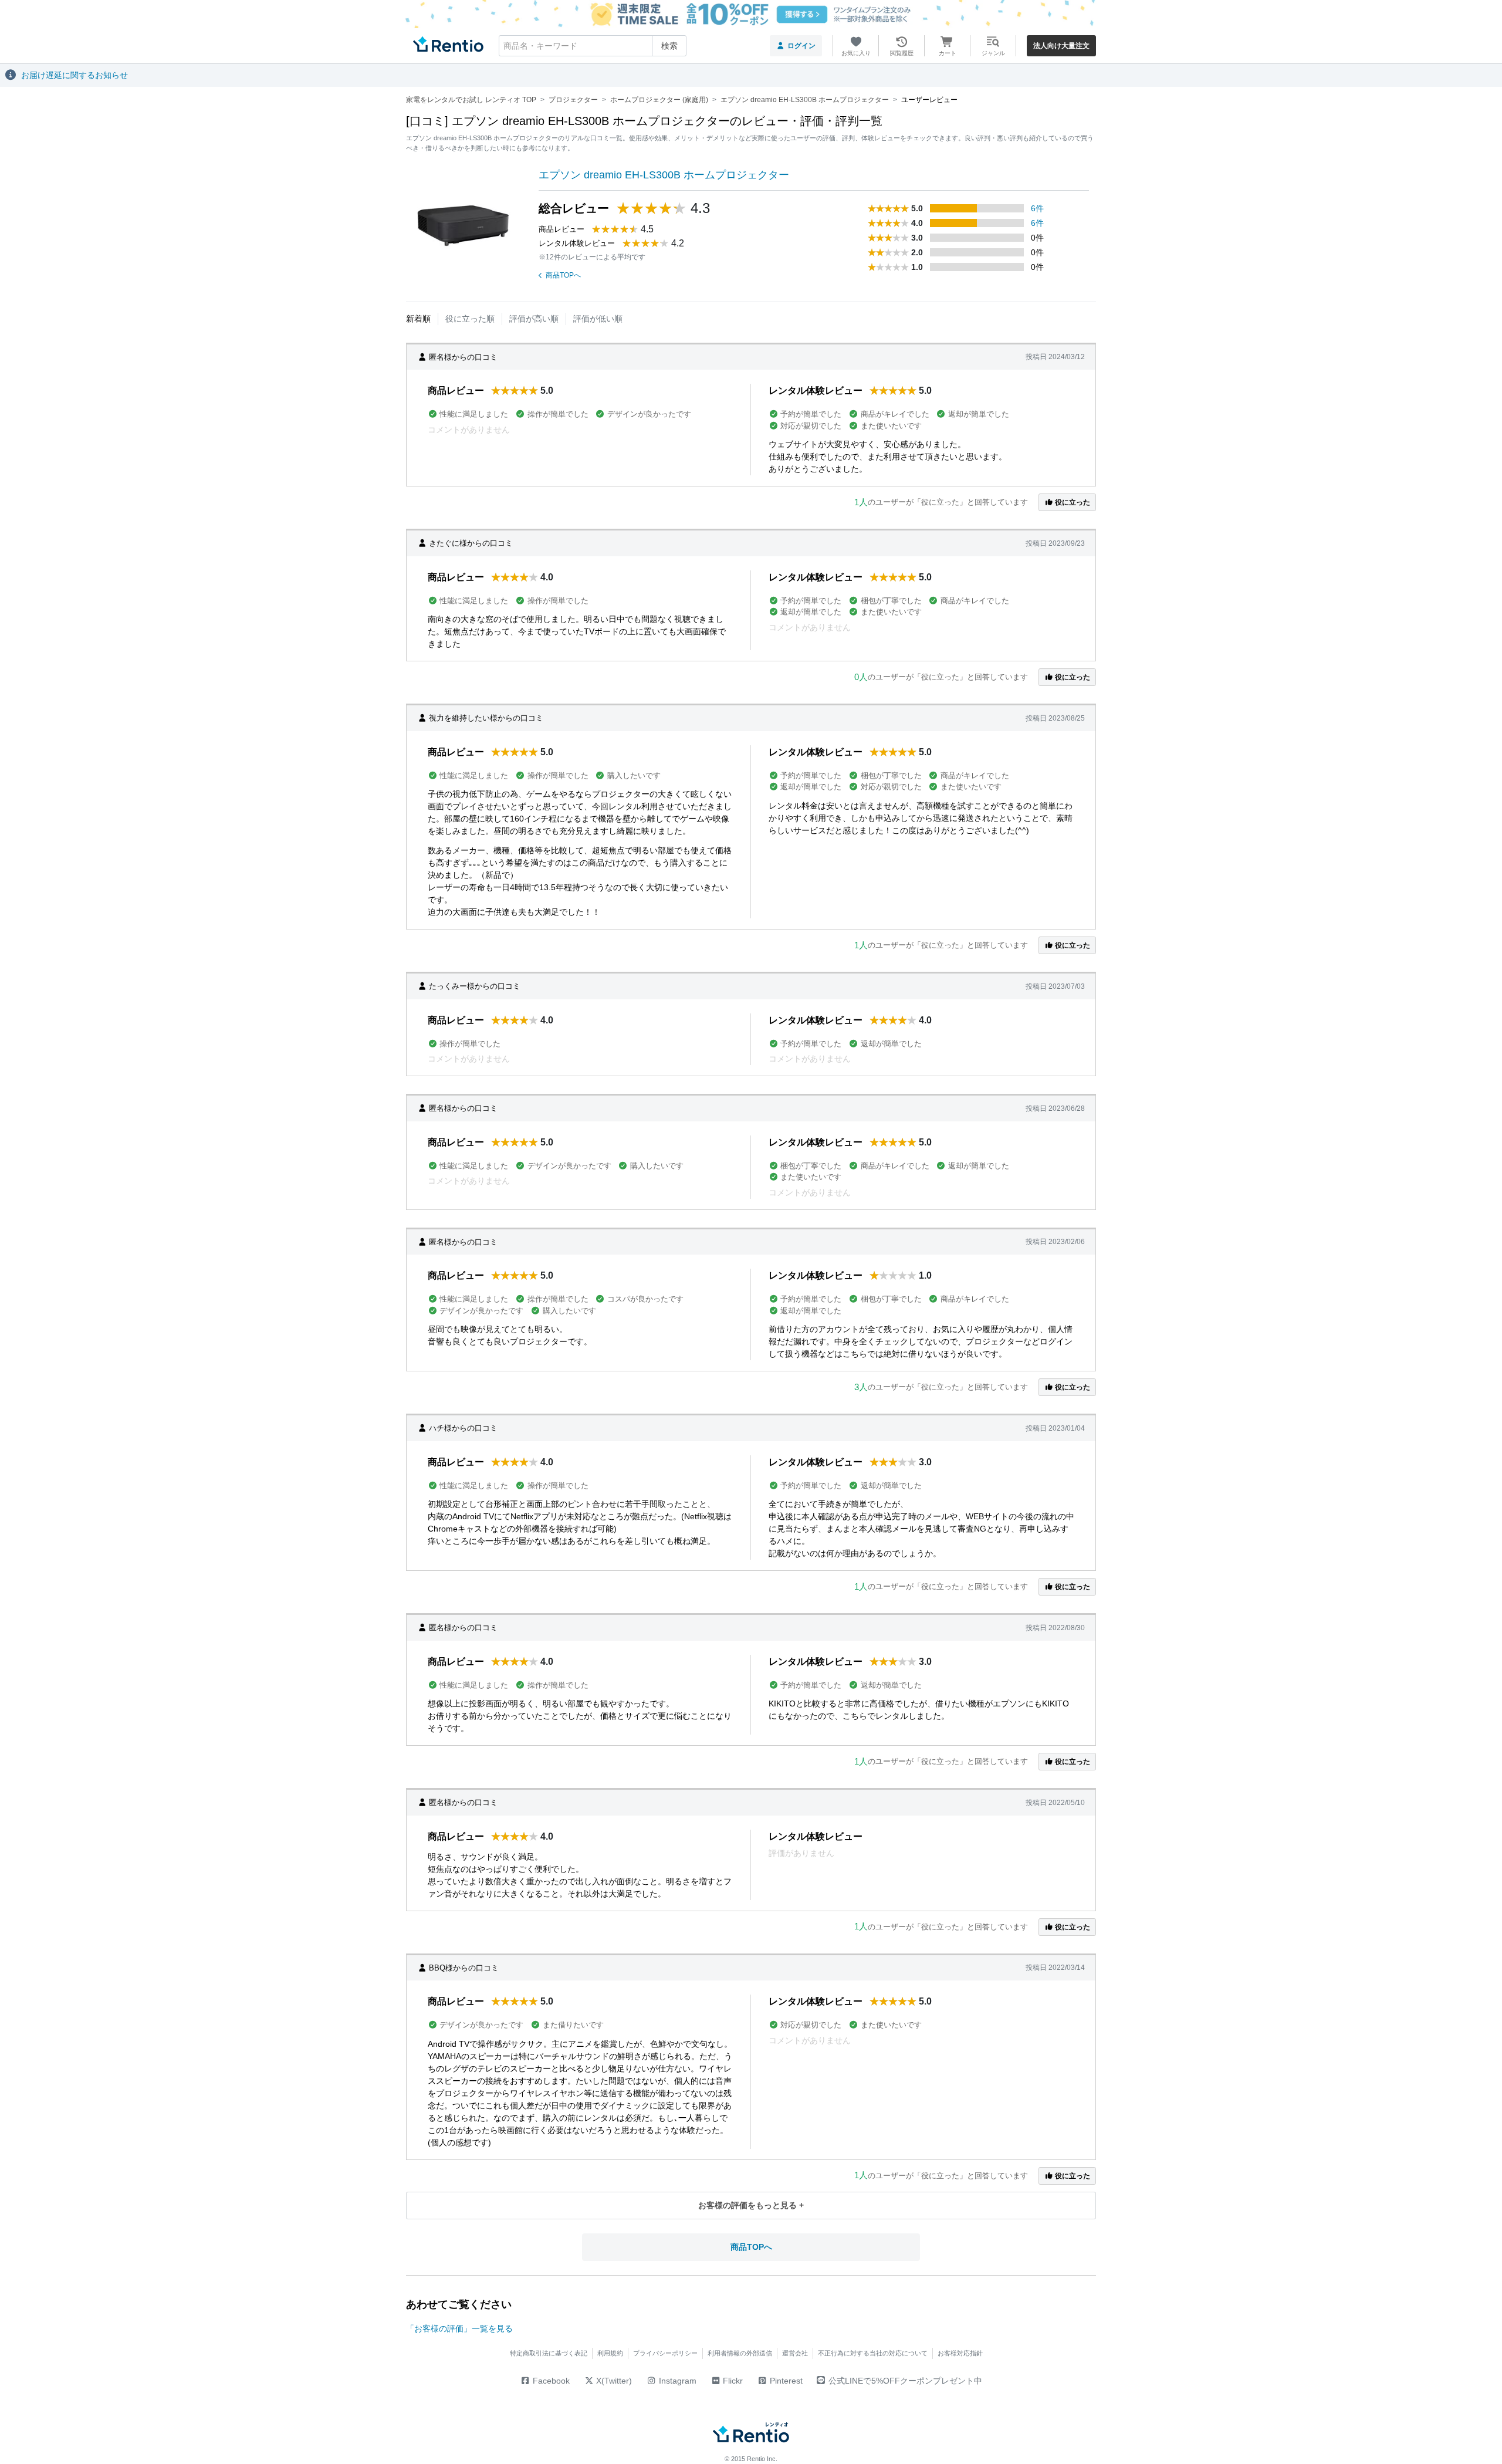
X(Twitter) (613, 2381)
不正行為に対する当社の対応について (873, 2353)
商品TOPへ (563, 275)
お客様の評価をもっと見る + (751, 2205)
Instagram (676, 2381)
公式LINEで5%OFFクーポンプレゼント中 (905, 2381)
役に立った (1072, 502)
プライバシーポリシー (665, 2353)
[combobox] (593, 46)
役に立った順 (470, 319)
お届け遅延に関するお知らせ (75, 75)
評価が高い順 (534, 319)
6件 (1037, 208)
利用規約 (610, 2353)
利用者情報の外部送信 (740, 2353)
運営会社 (795, 2353)
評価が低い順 (598, 319)
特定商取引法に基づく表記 (549, 2353)
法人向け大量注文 (1061, 46)
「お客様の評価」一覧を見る (459, 2328)
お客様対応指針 (960, 2353)
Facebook (550, 2381)
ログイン (801, 46)
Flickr (732, 2381)
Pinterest (785, 2381)
